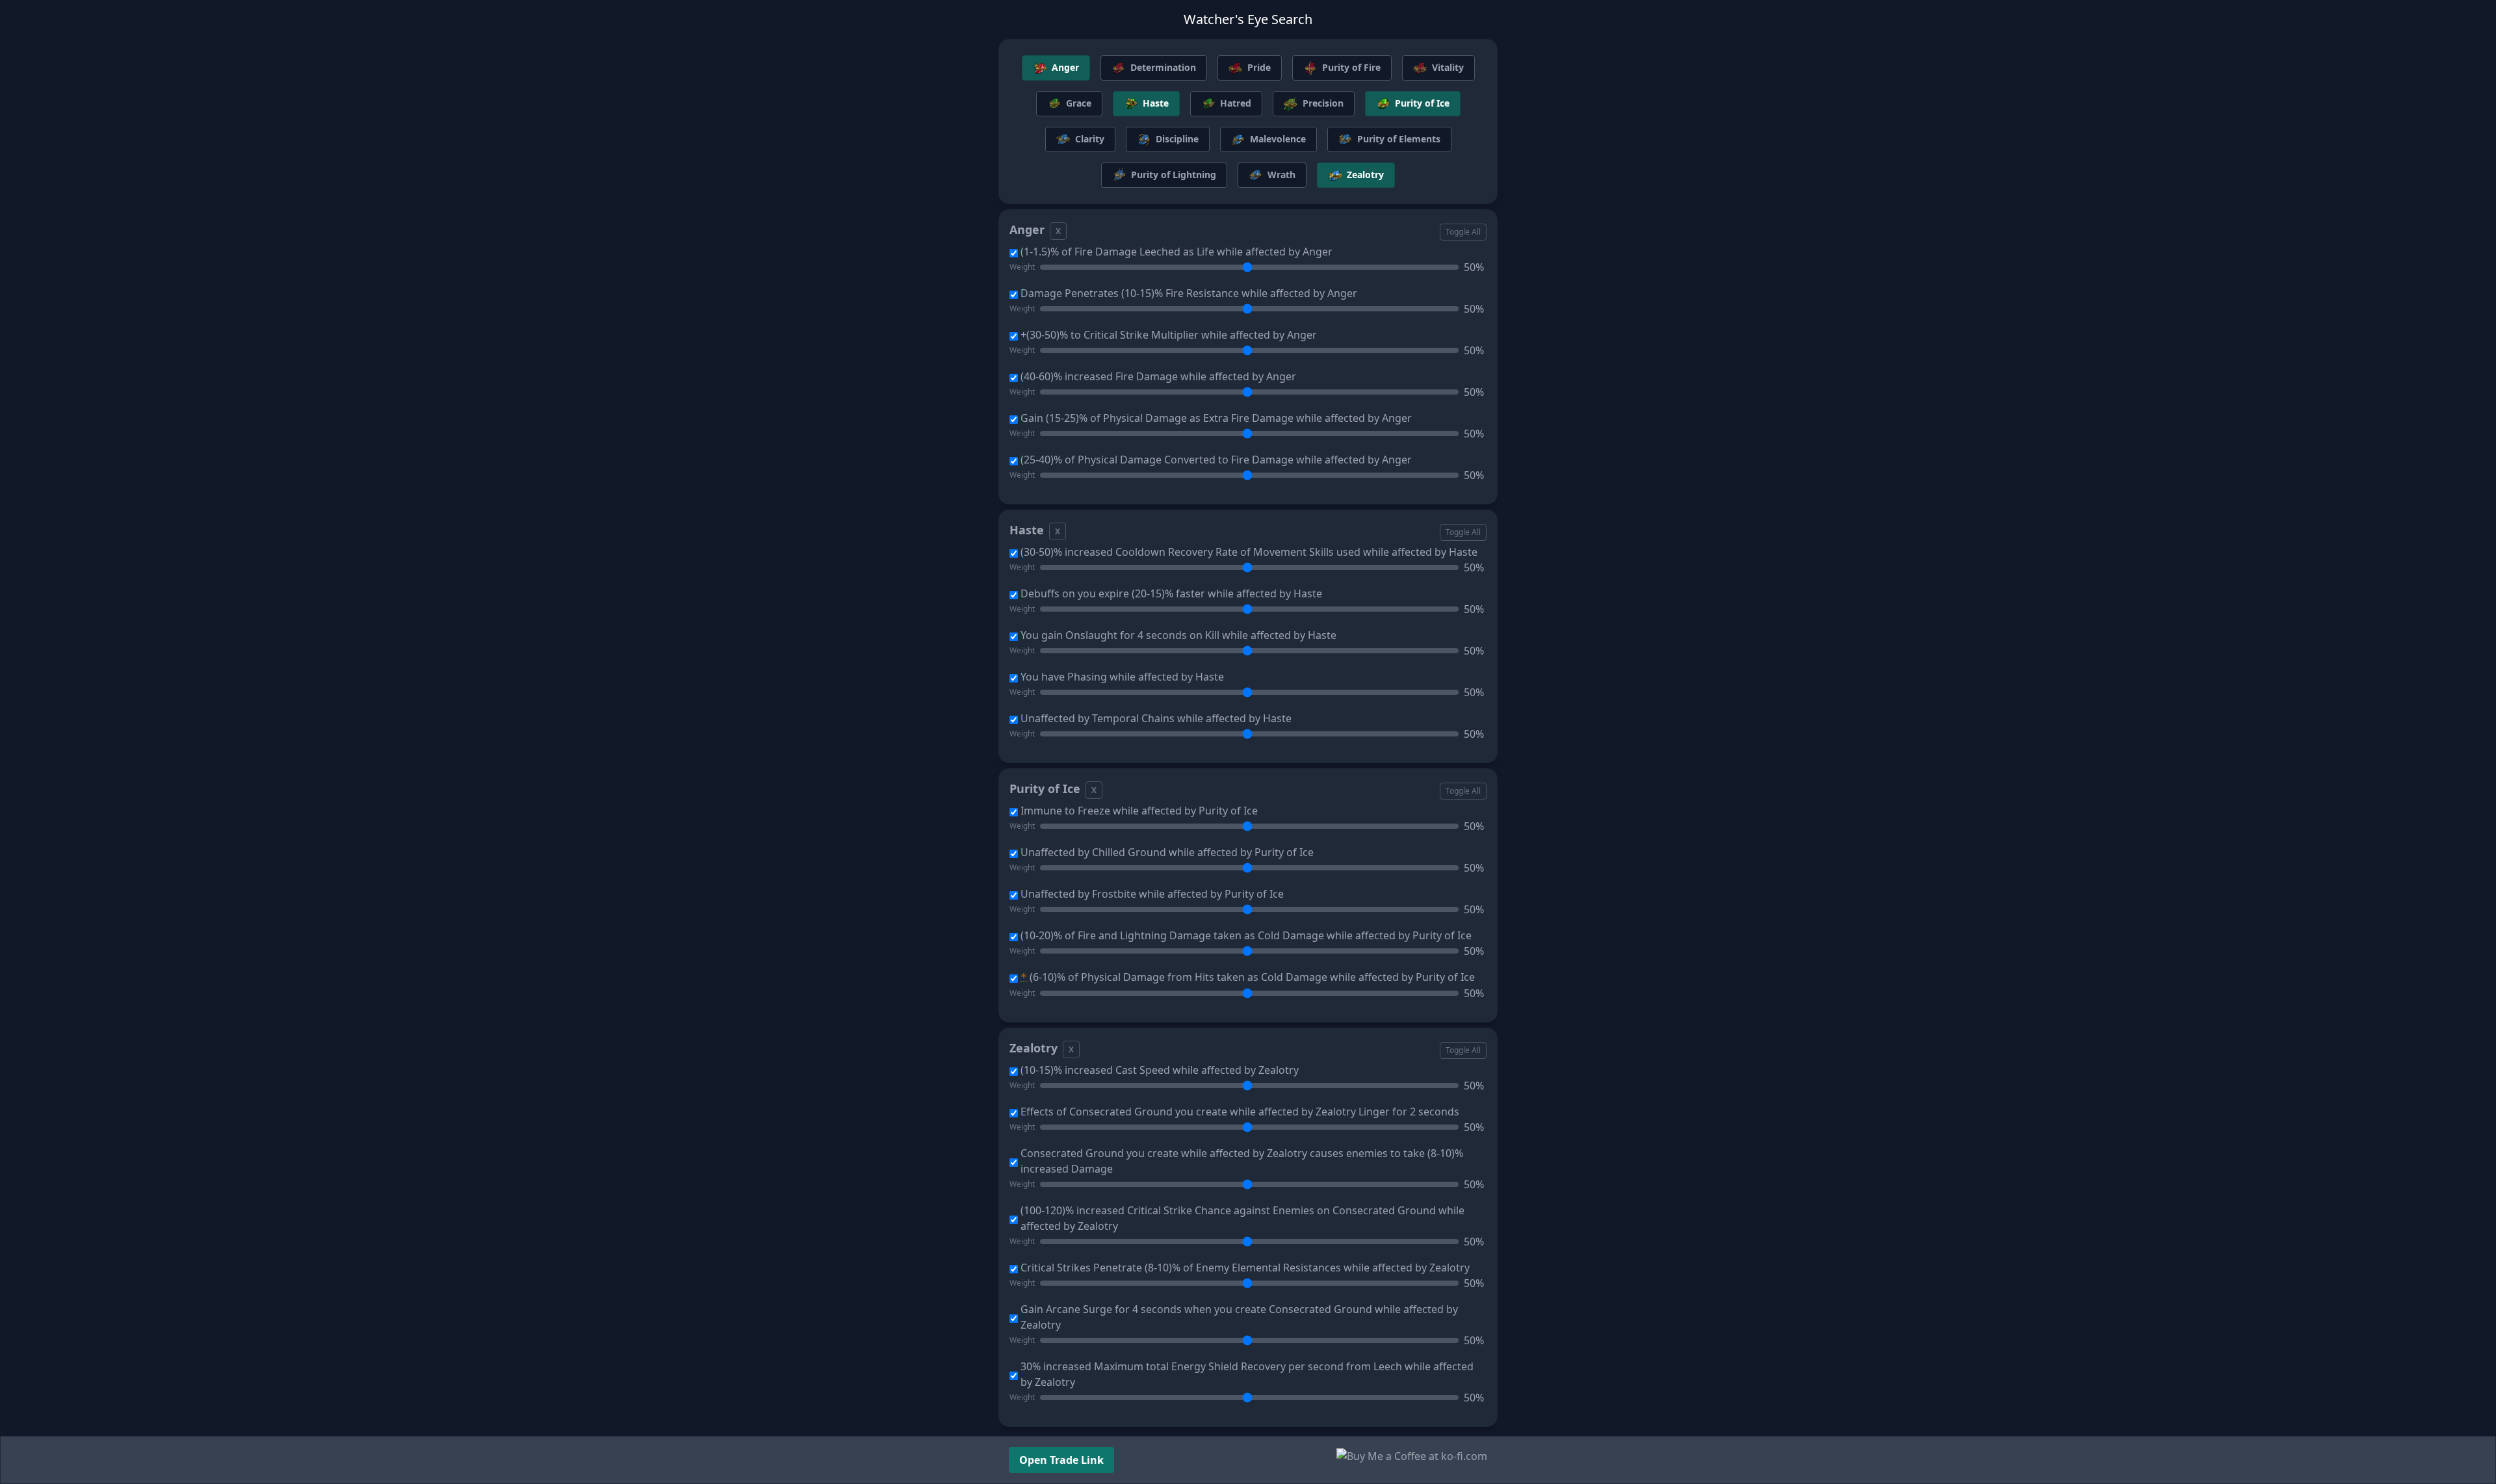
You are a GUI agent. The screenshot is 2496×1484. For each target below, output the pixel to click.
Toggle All (1463, 232)
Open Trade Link (1061, 1460)
